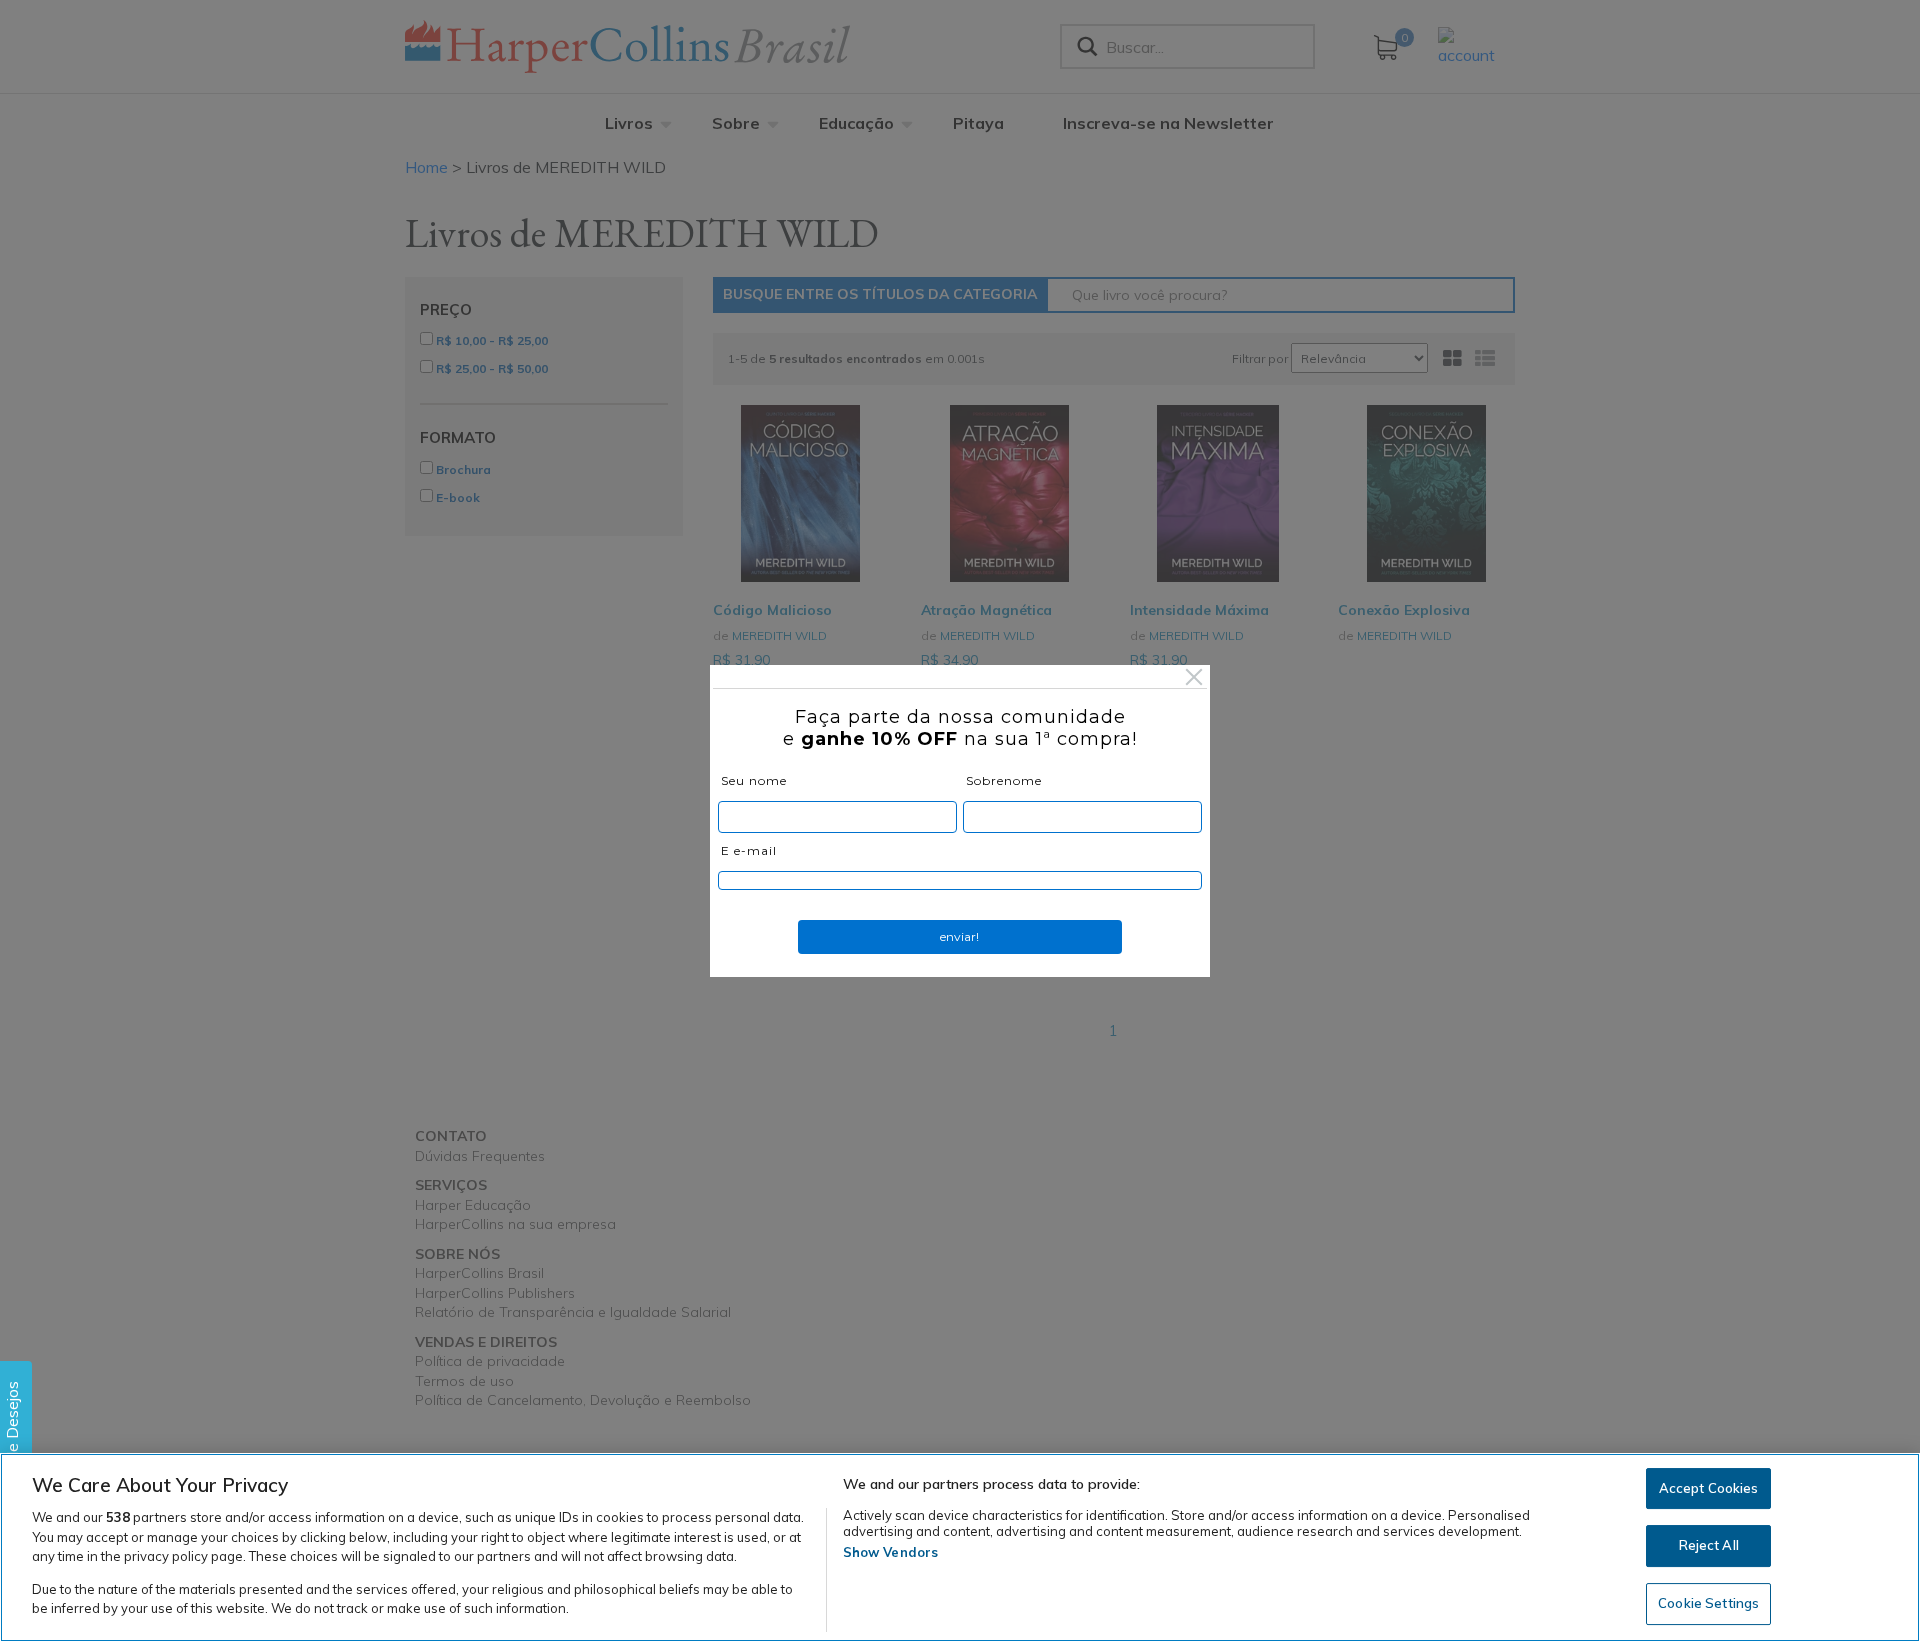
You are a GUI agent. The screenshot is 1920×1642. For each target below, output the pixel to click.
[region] (960, 1547)
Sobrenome (1004, 780)
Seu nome (754, 780)
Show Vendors (891, 1552)
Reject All (1709, 1545)
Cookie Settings (1708, 1603)
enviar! (959, 936)
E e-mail (749, 850)
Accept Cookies (1709, 1488)
